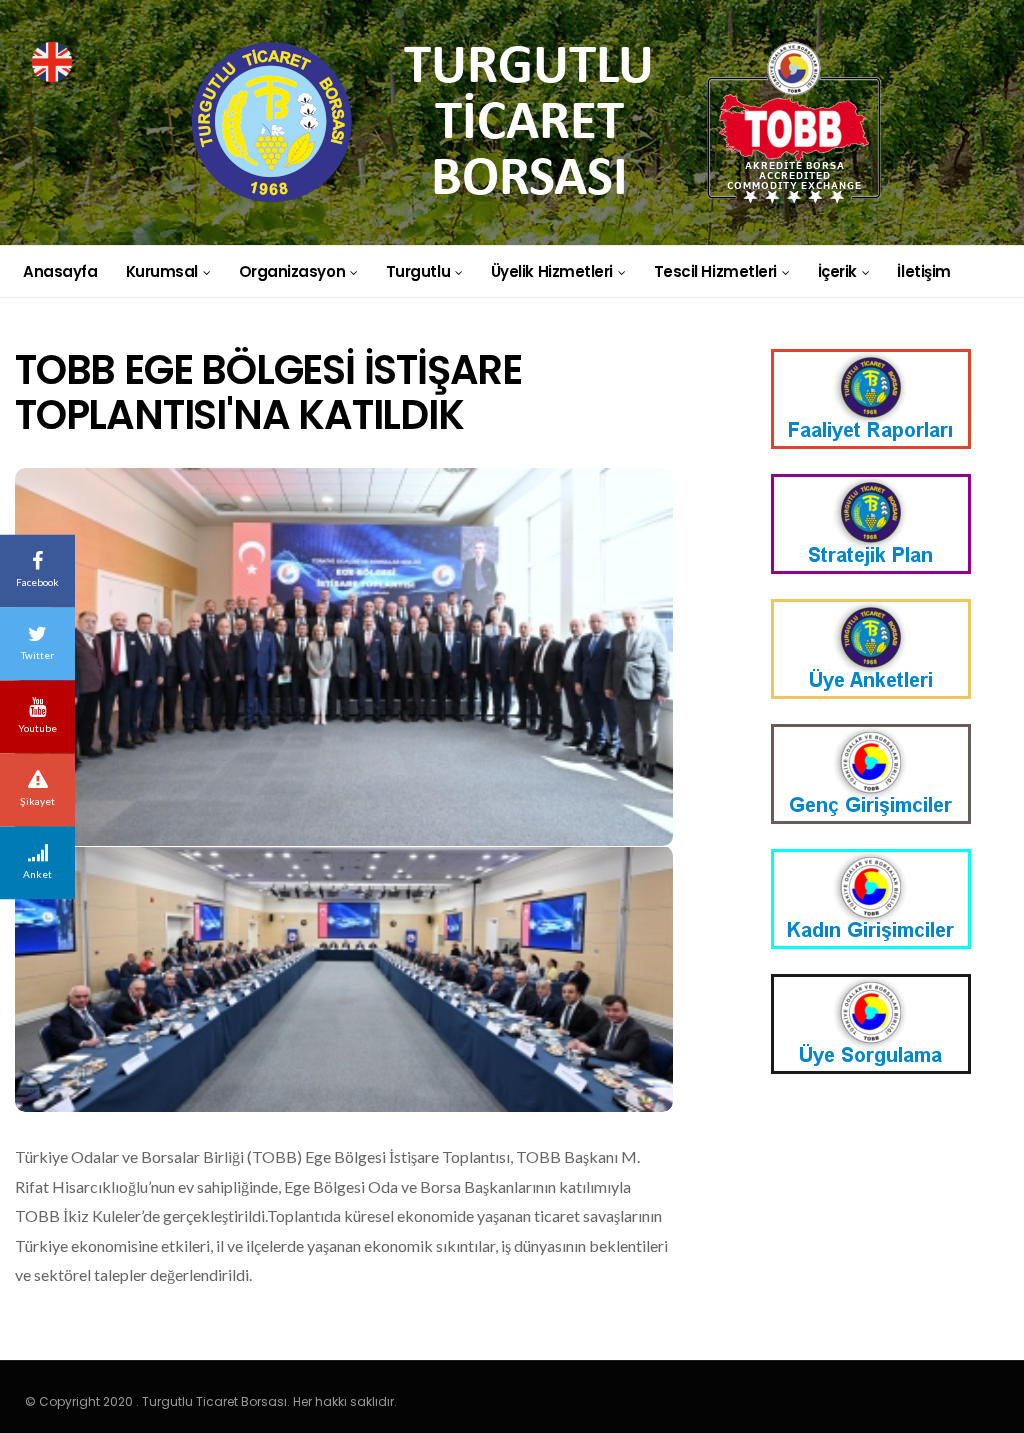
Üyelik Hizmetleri (552, 271)
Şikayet (37, 801)
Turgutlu (418, 271)
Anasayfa (60, 271)
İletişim (923, 271)
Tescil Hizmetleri (715, 271)
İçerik (837, 271)
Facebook (37, 582)
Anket (37, 874)
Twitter (37, 655)
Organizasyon (292, 271)
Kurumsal (162, 271)
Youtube (37, 728)
